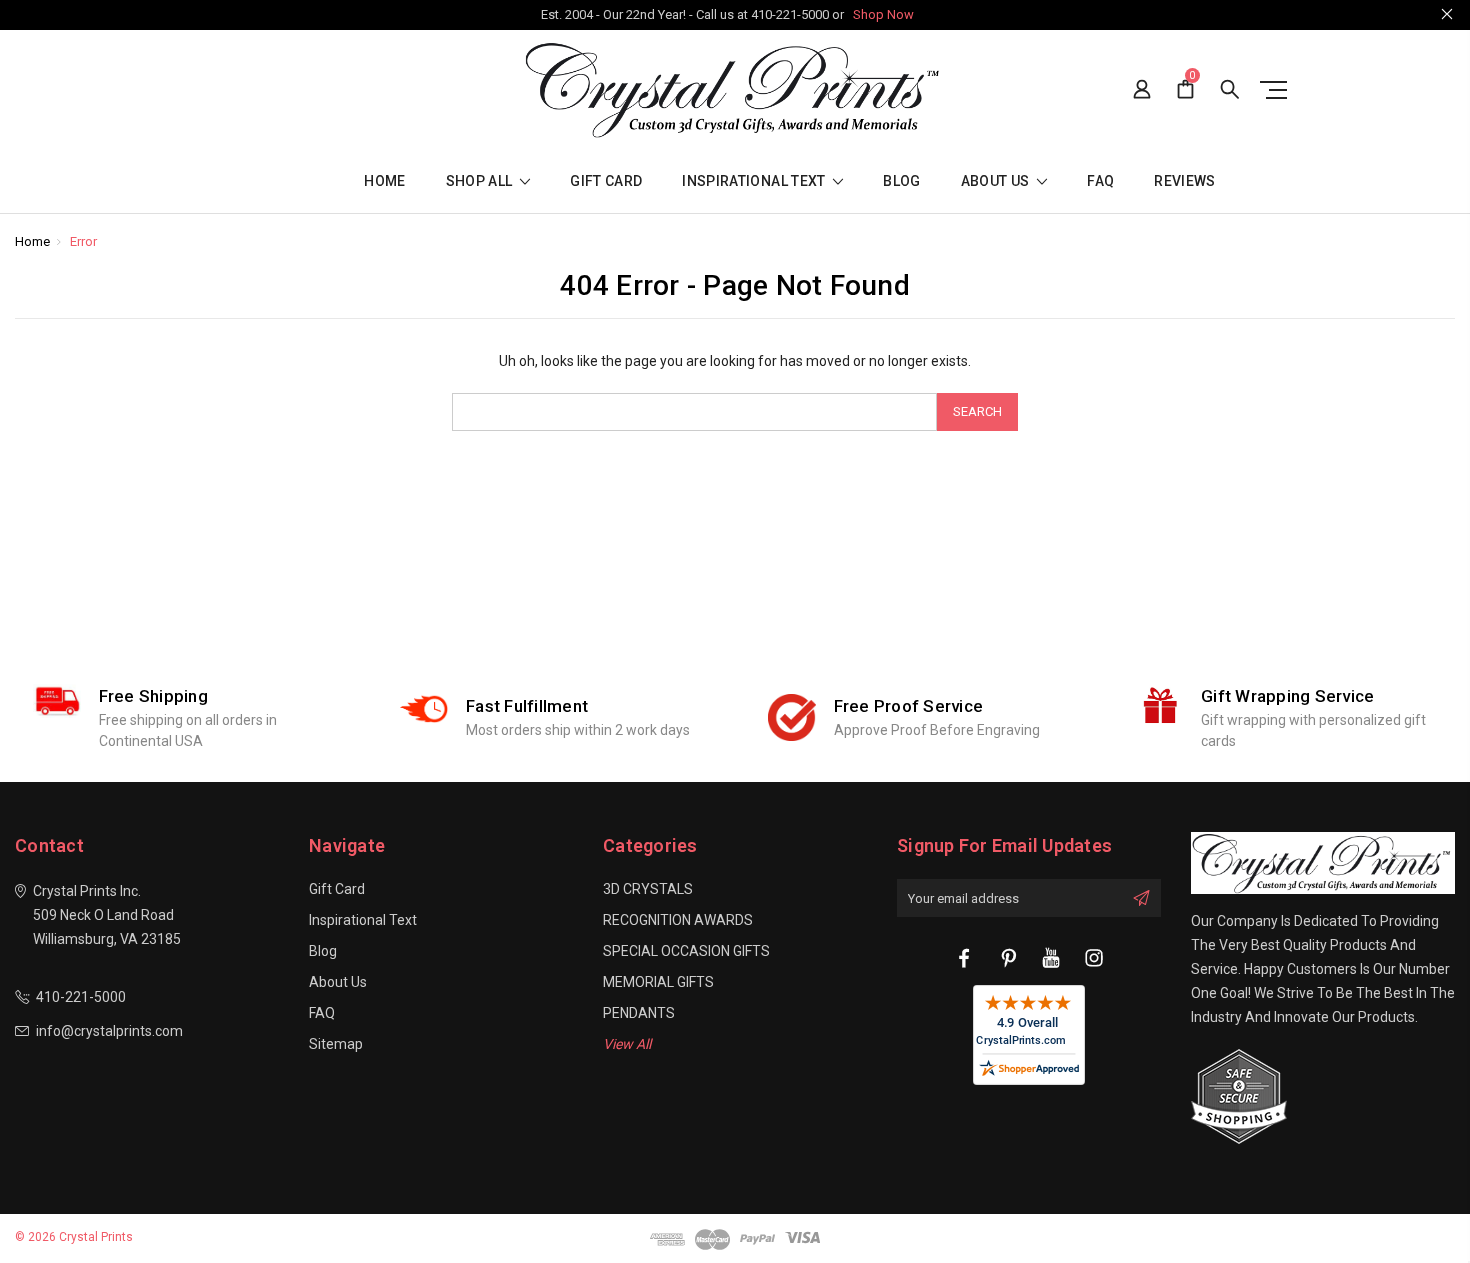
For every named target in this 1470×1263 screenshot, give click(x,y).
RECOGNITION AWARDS (678, 920)
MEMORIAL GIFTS (658, 982)
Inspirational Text (755, 181)
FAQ (1100, 181)
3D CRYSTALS (648, 889)
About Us (997, 181)
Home (384, 181)
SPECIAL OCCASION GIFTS (686, 951)
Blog (901, 181)
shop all (481, 181)
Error (83, 241)
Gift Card (606, 181)
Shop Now (883, 14)
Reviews (1184, 181)
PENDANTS (639, 1013)
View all (627, 1044)
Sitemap (336, 1044)
